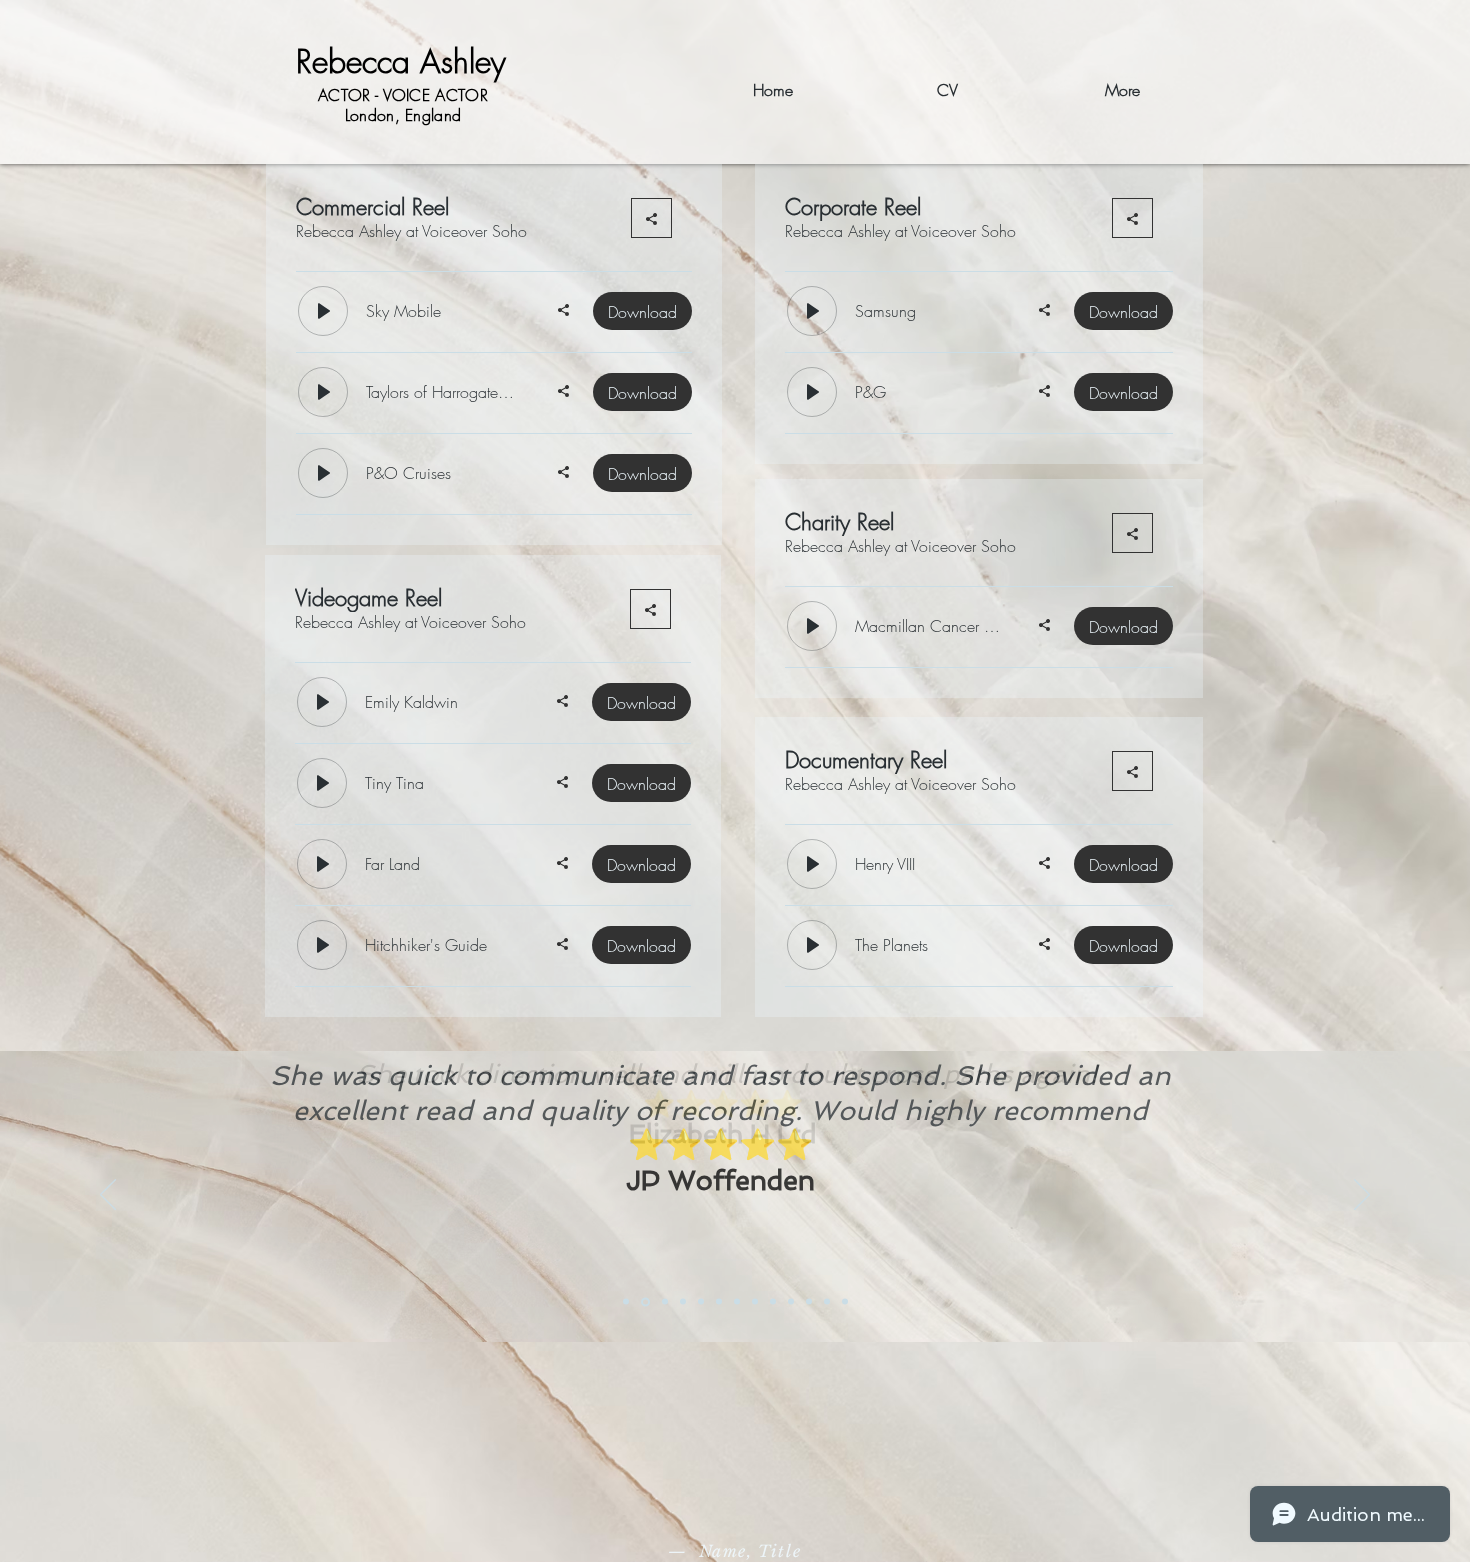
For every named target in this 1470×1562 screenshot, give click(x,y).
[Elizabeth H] (626, 1302)
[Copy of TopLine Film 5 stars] (791, 1302)
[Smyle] (701, 1302)
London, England (403, 115)
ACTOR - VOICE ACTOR (403, 95)
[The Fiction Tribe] (665, 1302)
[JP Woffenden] (645, 1301)
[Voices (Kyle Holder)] (755, 1302)
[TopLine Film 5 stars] (773, 1302)
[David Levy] (683, 1302)
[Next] (1362, 1196)
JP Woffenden (720, 1180)
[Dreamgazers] (719, 1302)
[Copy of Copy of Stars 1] (809, 1302)
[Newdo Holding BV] (827, 1302)
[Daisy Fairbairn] (845, 1302)
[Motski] (737, 1302)
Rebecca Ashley (401, 61)
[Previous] (108, 1196)
